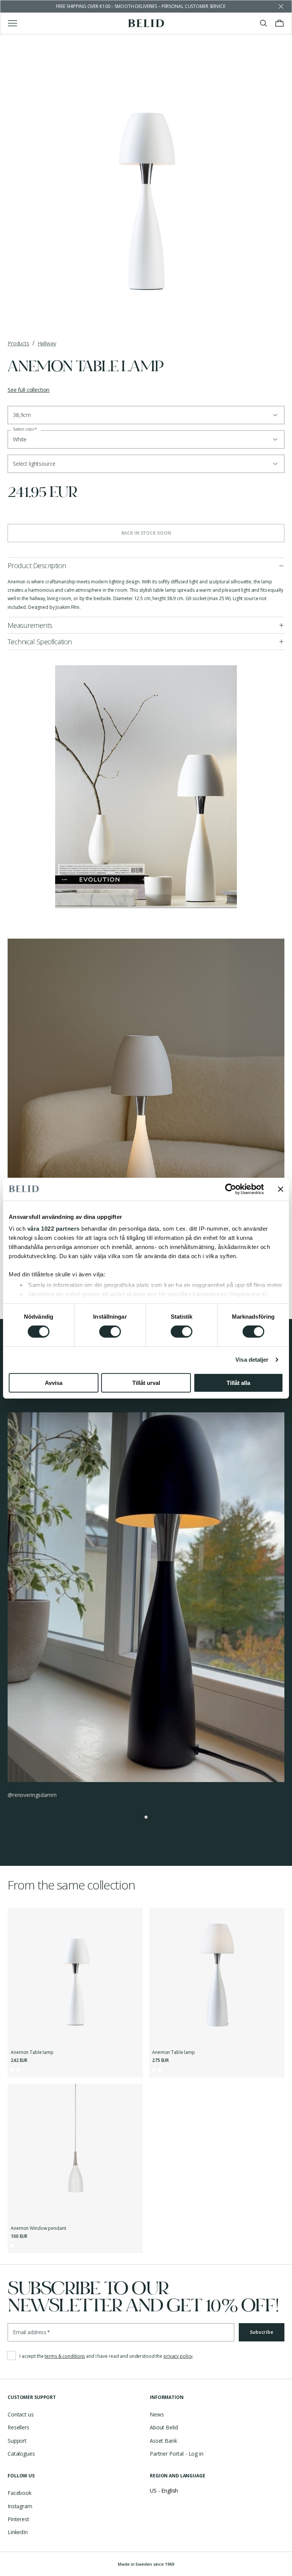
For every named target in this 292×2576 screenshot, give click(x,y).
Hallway (47, 343)
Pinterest (18, 2519)
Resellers (18, 2427)
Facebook (20, 2493)
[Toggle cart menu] (279, 23)
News (157, 2414)
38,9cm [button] (22, 415)
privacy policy (178, 2356)
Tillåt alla (238, 1383)
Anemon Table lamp (32, 2052)
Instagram (20, 2506)
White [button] (20, 439)
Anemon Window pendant (38, 2228)
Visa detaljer (252, 1360)
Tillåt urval (146, 1383)
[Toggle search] (263, 23)
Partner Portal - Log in (177, 2454)
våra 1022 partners (54, 1229)
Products (18, 343)
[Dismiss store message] (281, 6)
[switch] (110, 1332)
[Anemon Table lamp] (75, 1976)
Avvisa (54, 1383)
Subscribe (262, 2332)
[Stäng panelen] (281, 1189)
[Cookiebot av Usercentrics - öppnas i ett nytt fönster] (231, 1189)
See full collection (29, 390)
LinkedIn (18, 2532)
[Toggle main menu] (13, 23)
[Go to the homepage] (146, 23)
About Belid (164, 2427)
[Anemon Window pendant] (75, 2151)
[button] (146, 464)
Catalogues (21, 2454)
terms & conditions (65, 2356)
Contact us (21, 2414)
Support (17, 2441)
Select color (25, 429)
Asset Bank (163, 2441)
